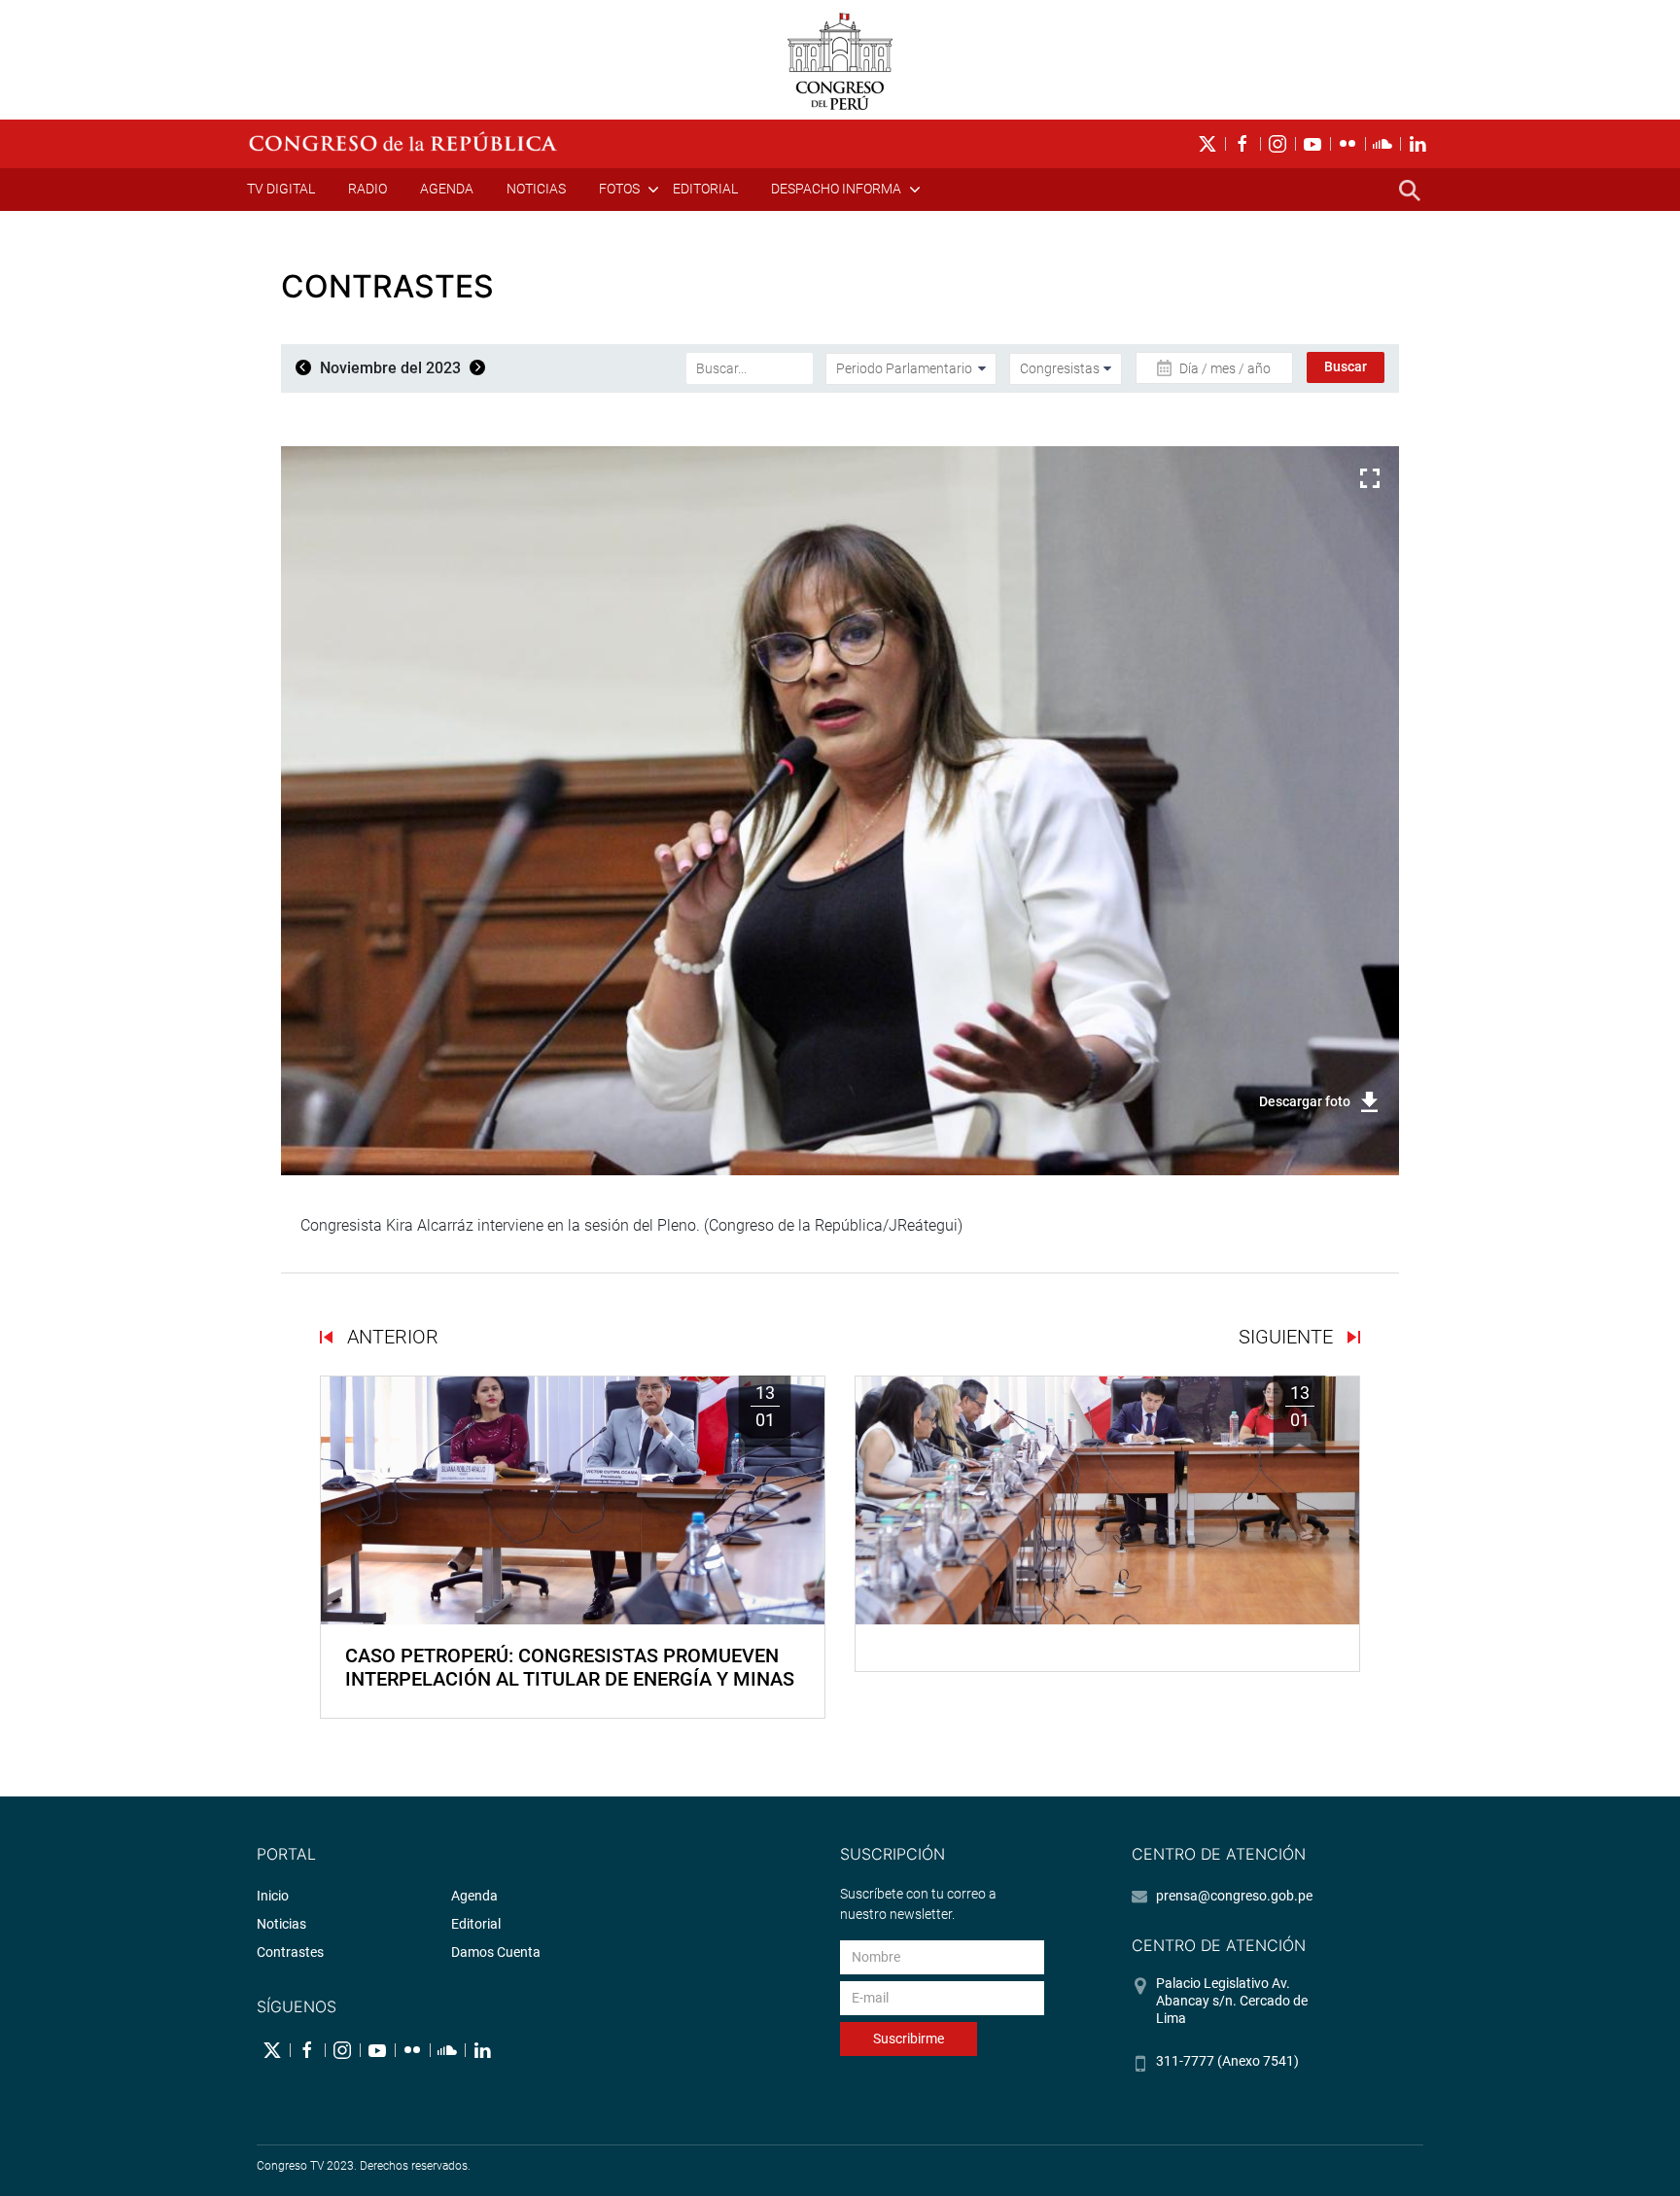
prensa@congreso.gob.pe (1234, 1896)
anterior (390, 1337)
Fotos (619, 189)
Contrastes (290, 1952)
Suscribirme (909, 2039)
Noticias (536, 189)
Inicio (273, 1896)
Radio (367, 189)
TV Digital (281, 189)
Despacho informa (836, 189)
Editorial (705, 189)
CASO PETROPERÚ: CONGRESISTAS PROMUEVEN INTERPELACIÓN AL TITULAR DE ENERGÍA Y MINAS (570, 1667)
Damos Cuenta (496, 1952)
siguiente (1288, 1337)
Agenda (447, 189)
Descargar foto (1305, 1101)
